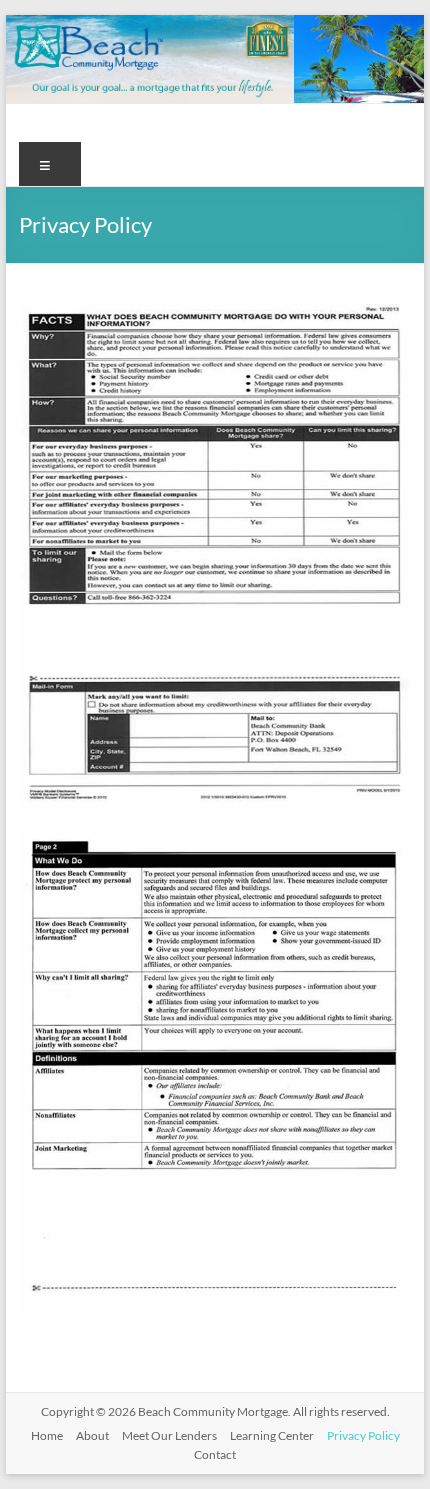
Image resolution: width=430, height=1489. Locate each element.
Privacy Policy (363, 1435)
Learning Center (272, 1435)
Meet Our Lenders (169, 1435)
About (92, 1435)
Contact (215, 1454)
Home (47, 1435)
